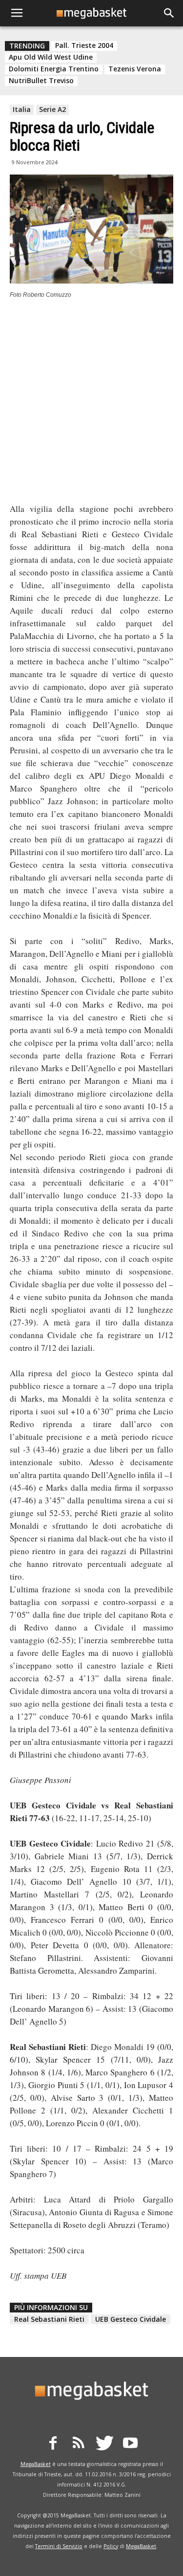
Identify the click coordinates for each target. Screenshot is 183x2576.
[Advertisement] (91, 404)
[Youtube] (130, 2444)
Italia (22, 109)
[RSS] (79, 2444)
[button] (169, 13)
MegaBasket (36, 2464)
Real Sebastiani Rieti (49, 2319)
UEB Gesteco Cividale (131, 2319)
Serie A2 (52, 109)
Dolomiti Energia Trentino (54, 69)
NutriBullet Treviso (41, 81)
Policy (111, 2546)
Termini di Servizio (59, 2546)
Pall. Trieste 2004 (84, 45)
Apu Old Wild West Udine (51, 57)
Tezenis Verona (135, 69)
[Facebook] (53, 2444)
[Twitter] (104, 2444)
